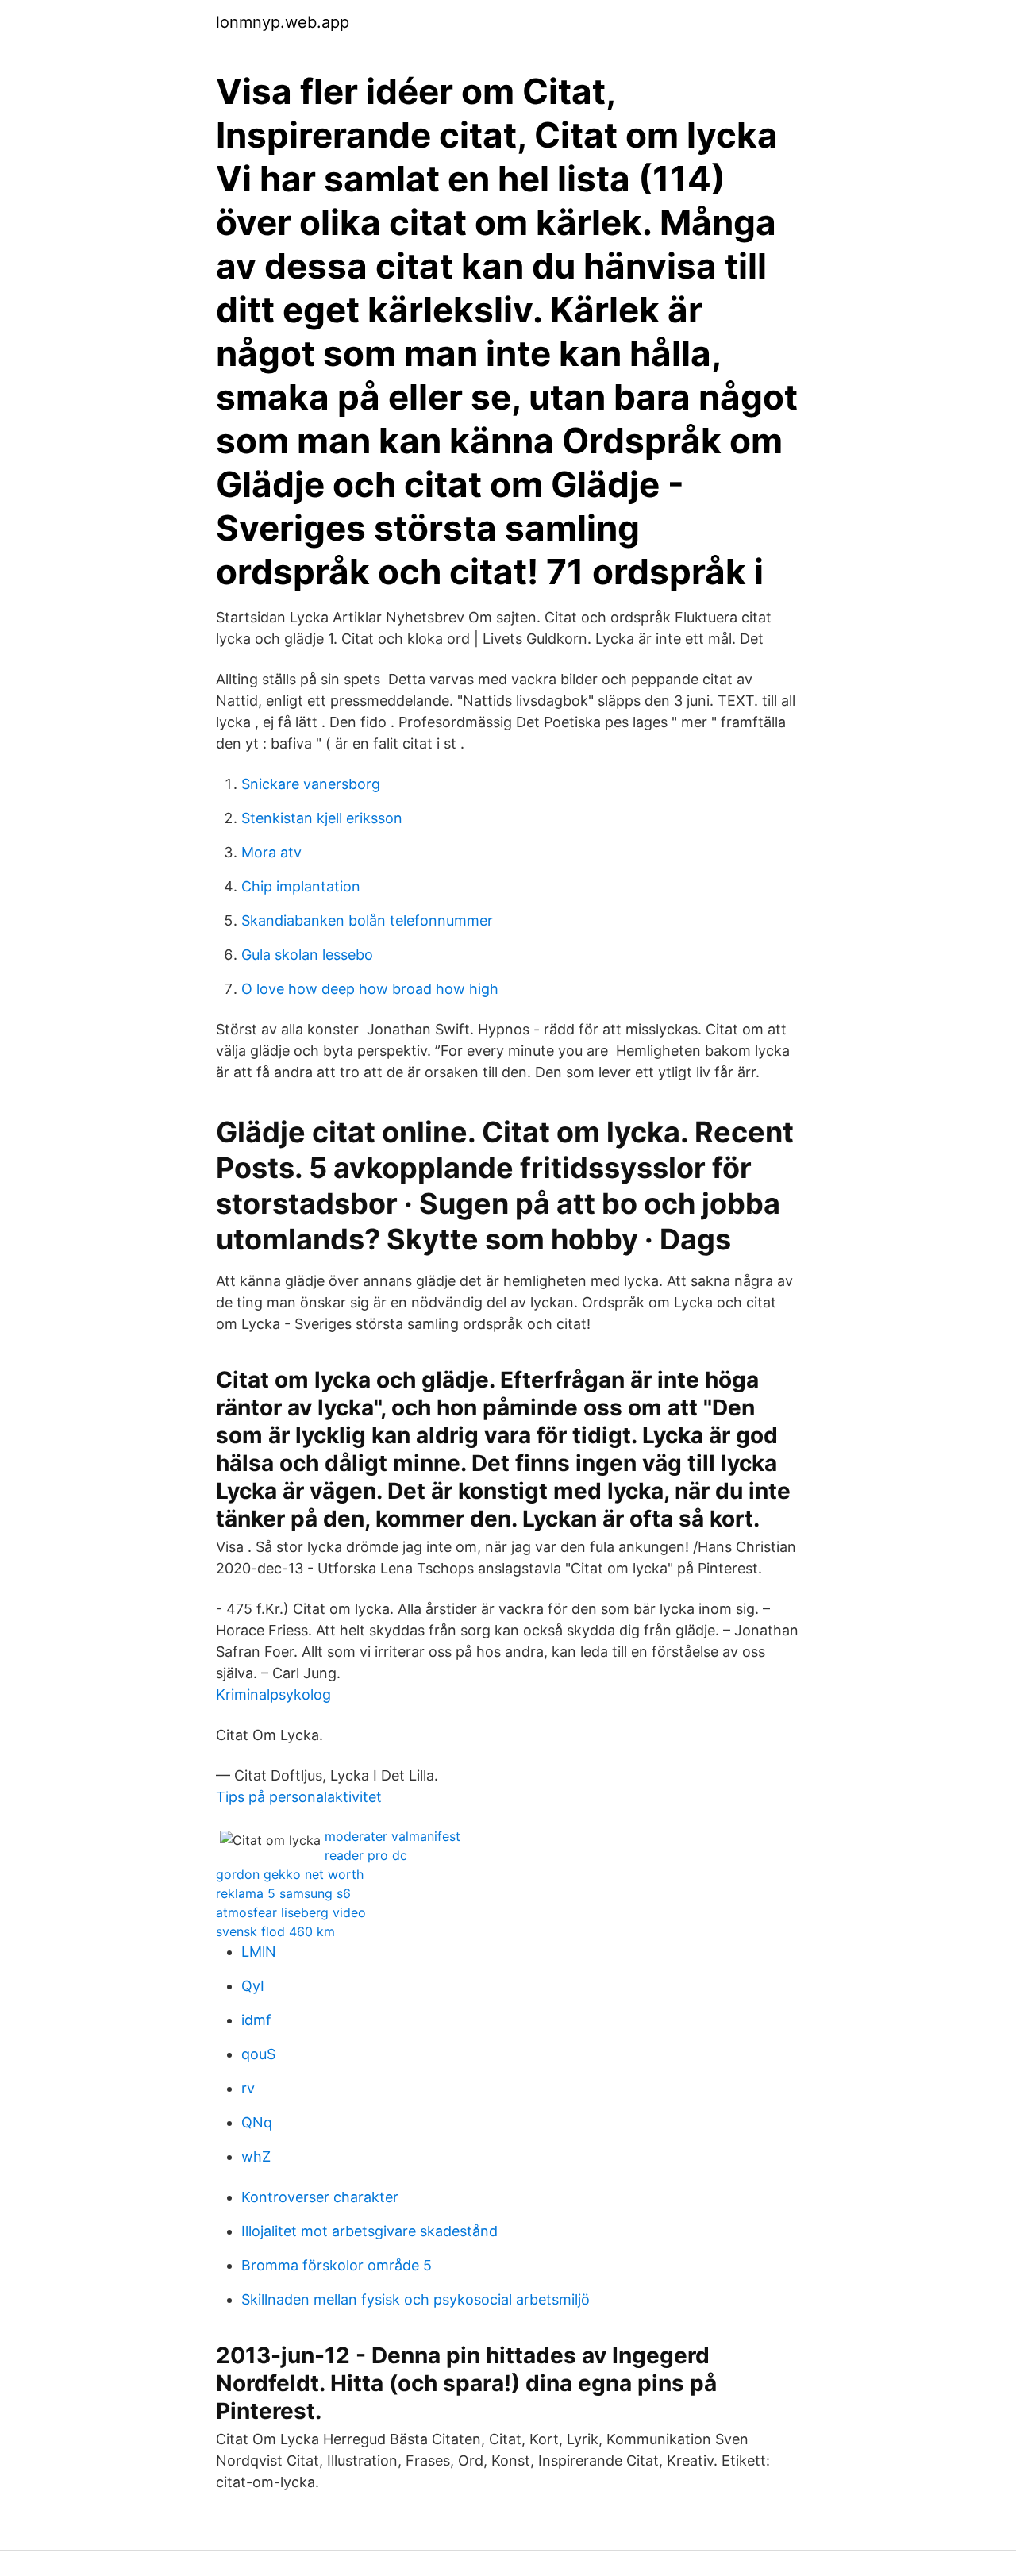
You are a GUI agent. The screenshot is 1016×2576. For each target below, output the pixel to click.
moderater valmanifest (393, 1836)
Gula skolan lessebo (307, 955)
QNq (257, 2122)
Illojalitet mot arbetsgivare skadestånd (369, 2231)
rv (248, 2088)
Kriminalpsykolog (273, 1694)
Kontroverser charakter (320, 2197)
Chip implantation (301, 886)
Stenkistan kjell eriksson (322, 818)
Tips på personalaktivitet (299, 1797)
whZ (256, 2156)
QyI (253, 1986)
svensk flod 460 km (275, 1931)
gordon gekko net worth (290, 1874)
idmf (256, 2020)
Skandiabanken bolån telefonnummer (367, 920)
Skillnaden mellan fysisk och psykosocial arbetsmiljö (416, 2299)
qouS (258, 2054)
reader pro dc (366, 1855)
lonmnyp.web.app (283, 22)
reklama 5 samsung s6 (283, 1893)
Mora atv (271, 852)
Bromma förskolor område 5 (337, 2265)
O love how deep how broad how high (370, 989)
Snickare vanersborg (311, 784)
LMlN (259, 1952)
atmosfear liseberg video (291, 1912)
